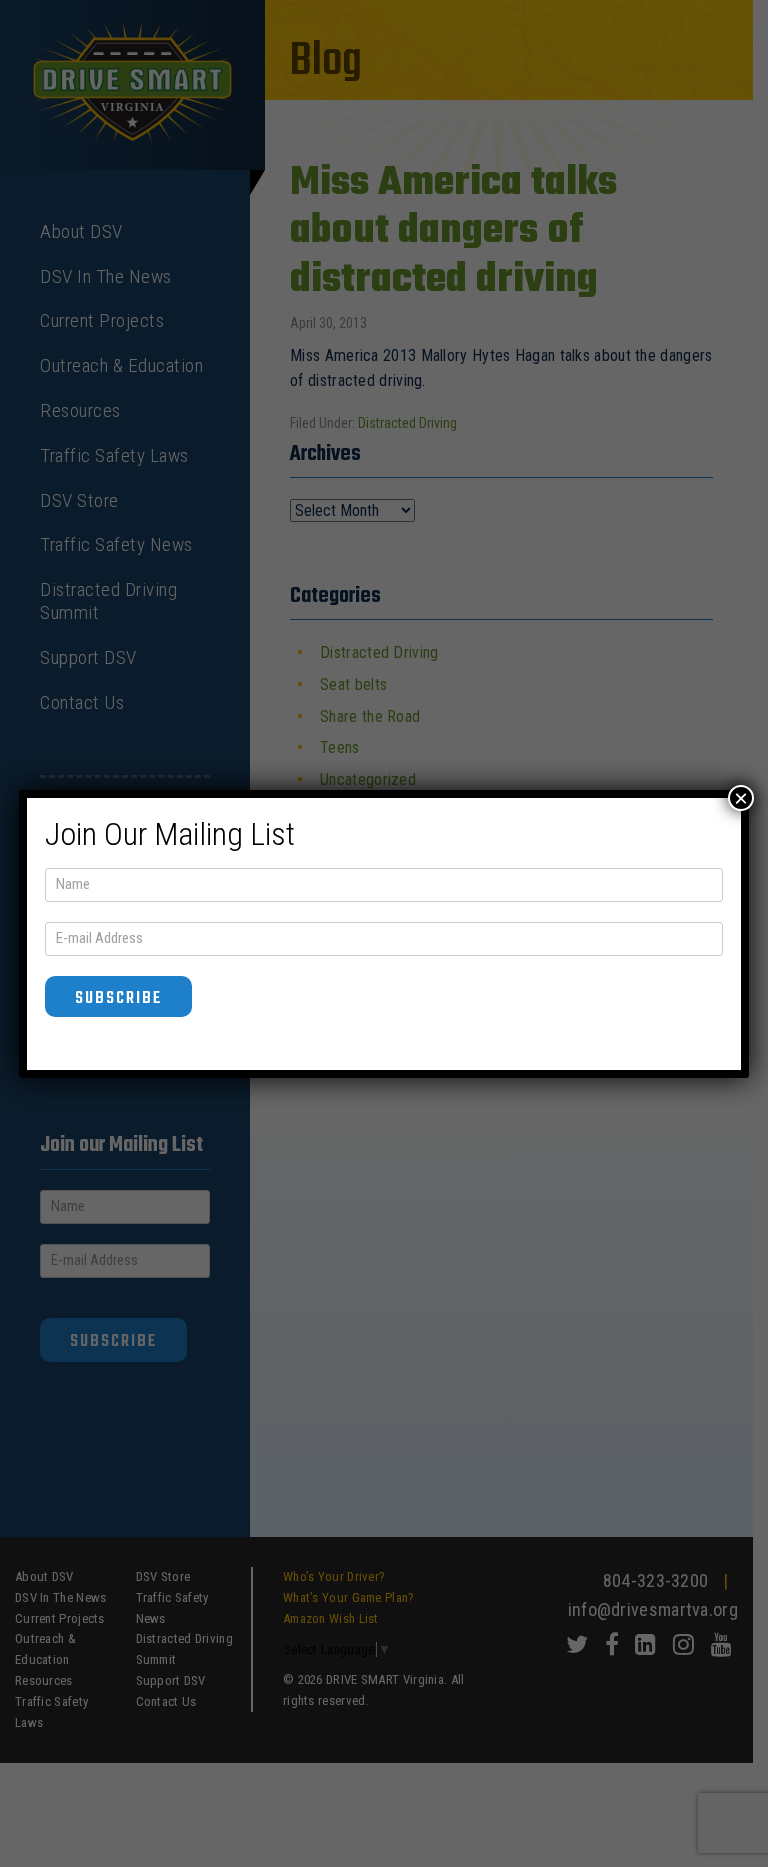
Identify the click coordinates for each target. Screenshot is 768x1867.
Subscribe (118, 998)
